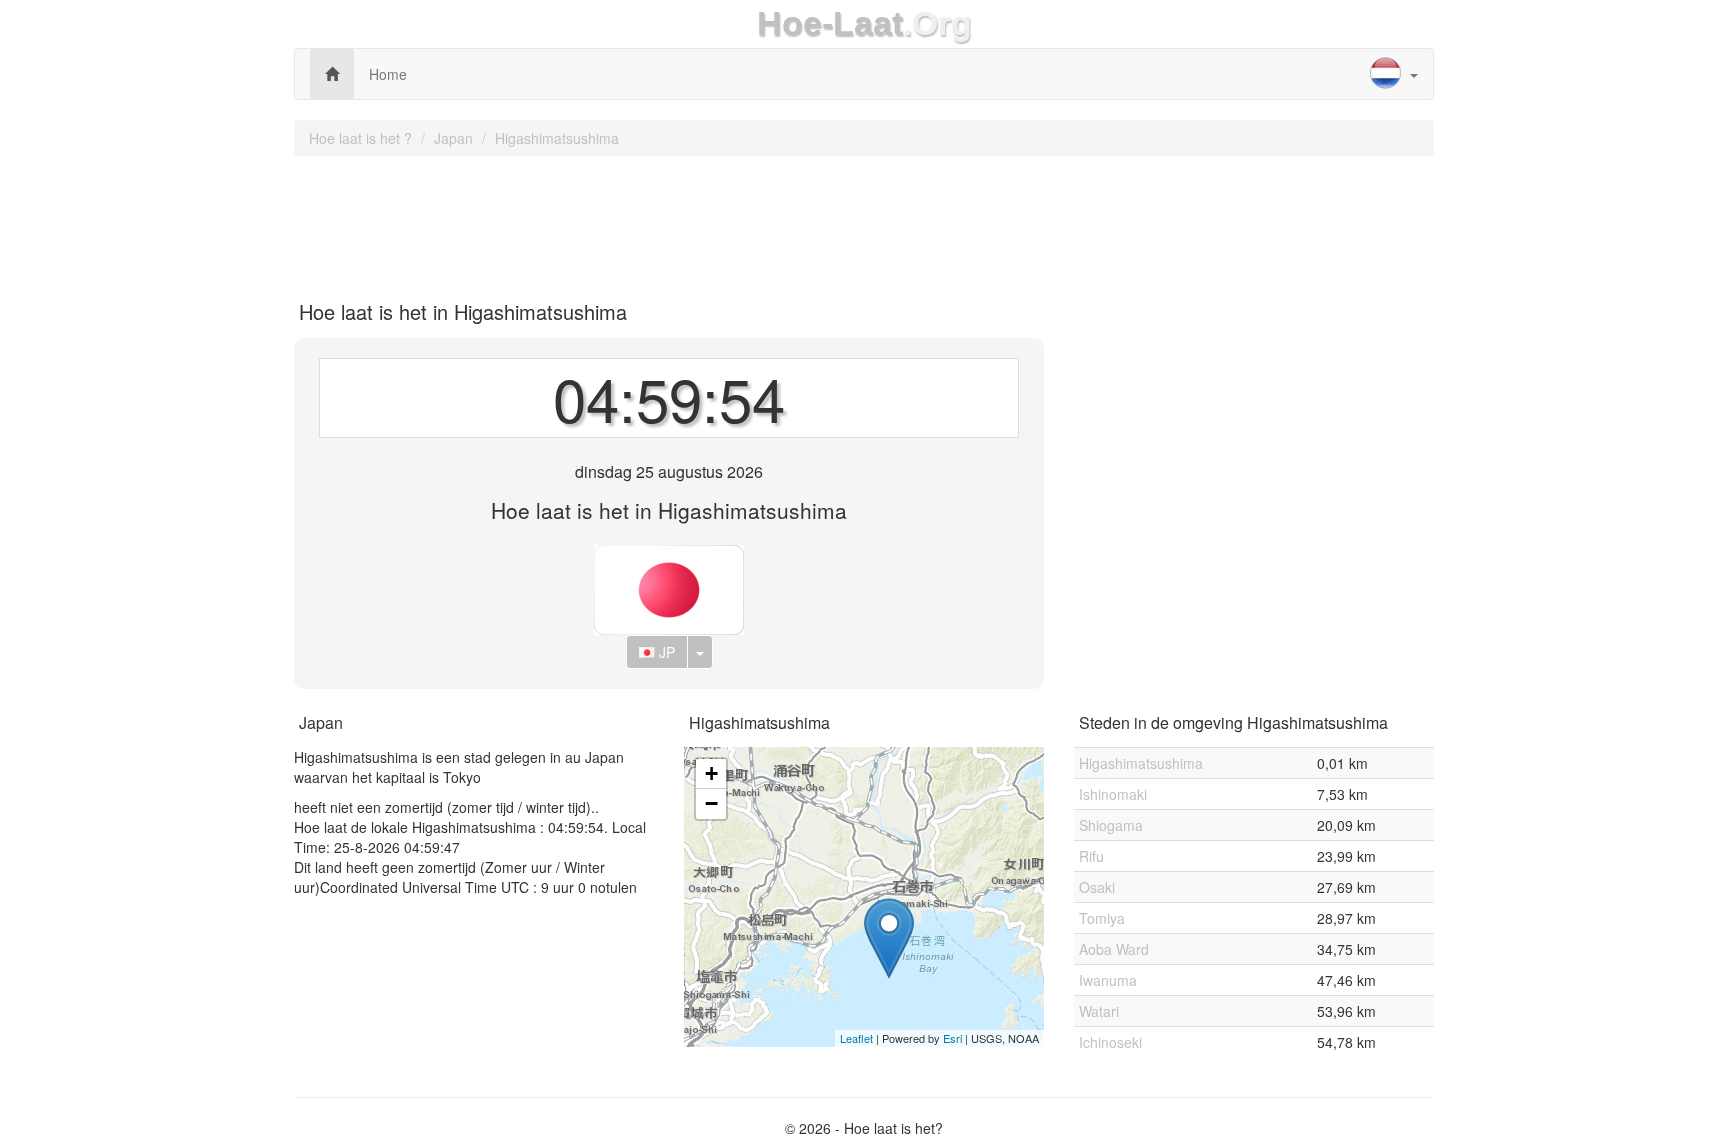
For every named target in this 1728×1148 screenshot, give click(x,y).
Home (388, 74)
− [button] (711, 803)
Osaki (1097, 887)
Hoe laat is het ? (360, 138)
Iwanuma (1108, 980)
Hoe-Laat (830, 23)
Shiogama (1111, 825)
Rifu (1091, 856)
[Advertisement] (864, 221)
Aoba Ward (1114, 949)
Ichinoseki (1110, 1042)
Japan (453, 138)
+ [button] (711, 773)
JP (665, 652)
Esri (952, 1038)
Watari (1099, 1011)
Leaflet (856, 1038)
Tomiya (1102, 918)
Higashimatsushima (557, 138)
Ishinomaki (1113, 794)
